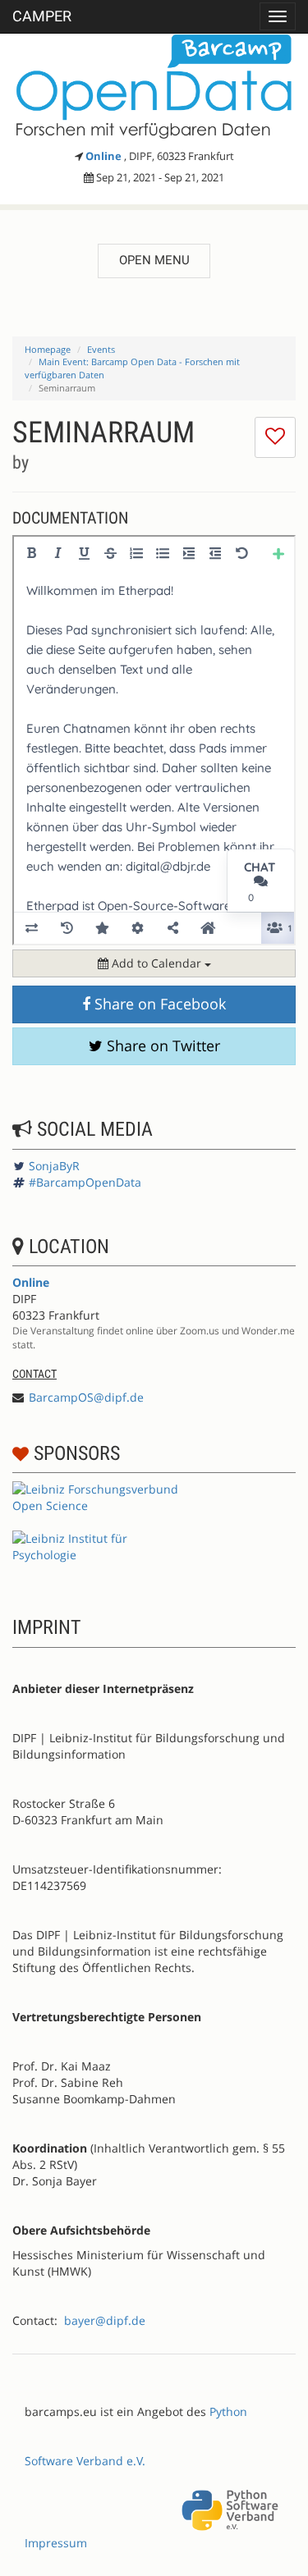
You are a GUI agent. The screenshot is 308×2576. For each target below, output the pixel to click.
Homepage (48, 349)
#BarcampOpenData (85, 1182)
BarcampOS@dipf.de (86, 1397)
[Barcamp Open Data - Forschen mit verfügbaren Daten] (154, 87)
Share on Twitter (161, 1045)
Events (101, 349)
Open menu (154, 260)
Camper (42, 16)
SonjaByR (54, 1166)
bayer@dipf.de (105, 2320)
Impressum (56, 2543)
